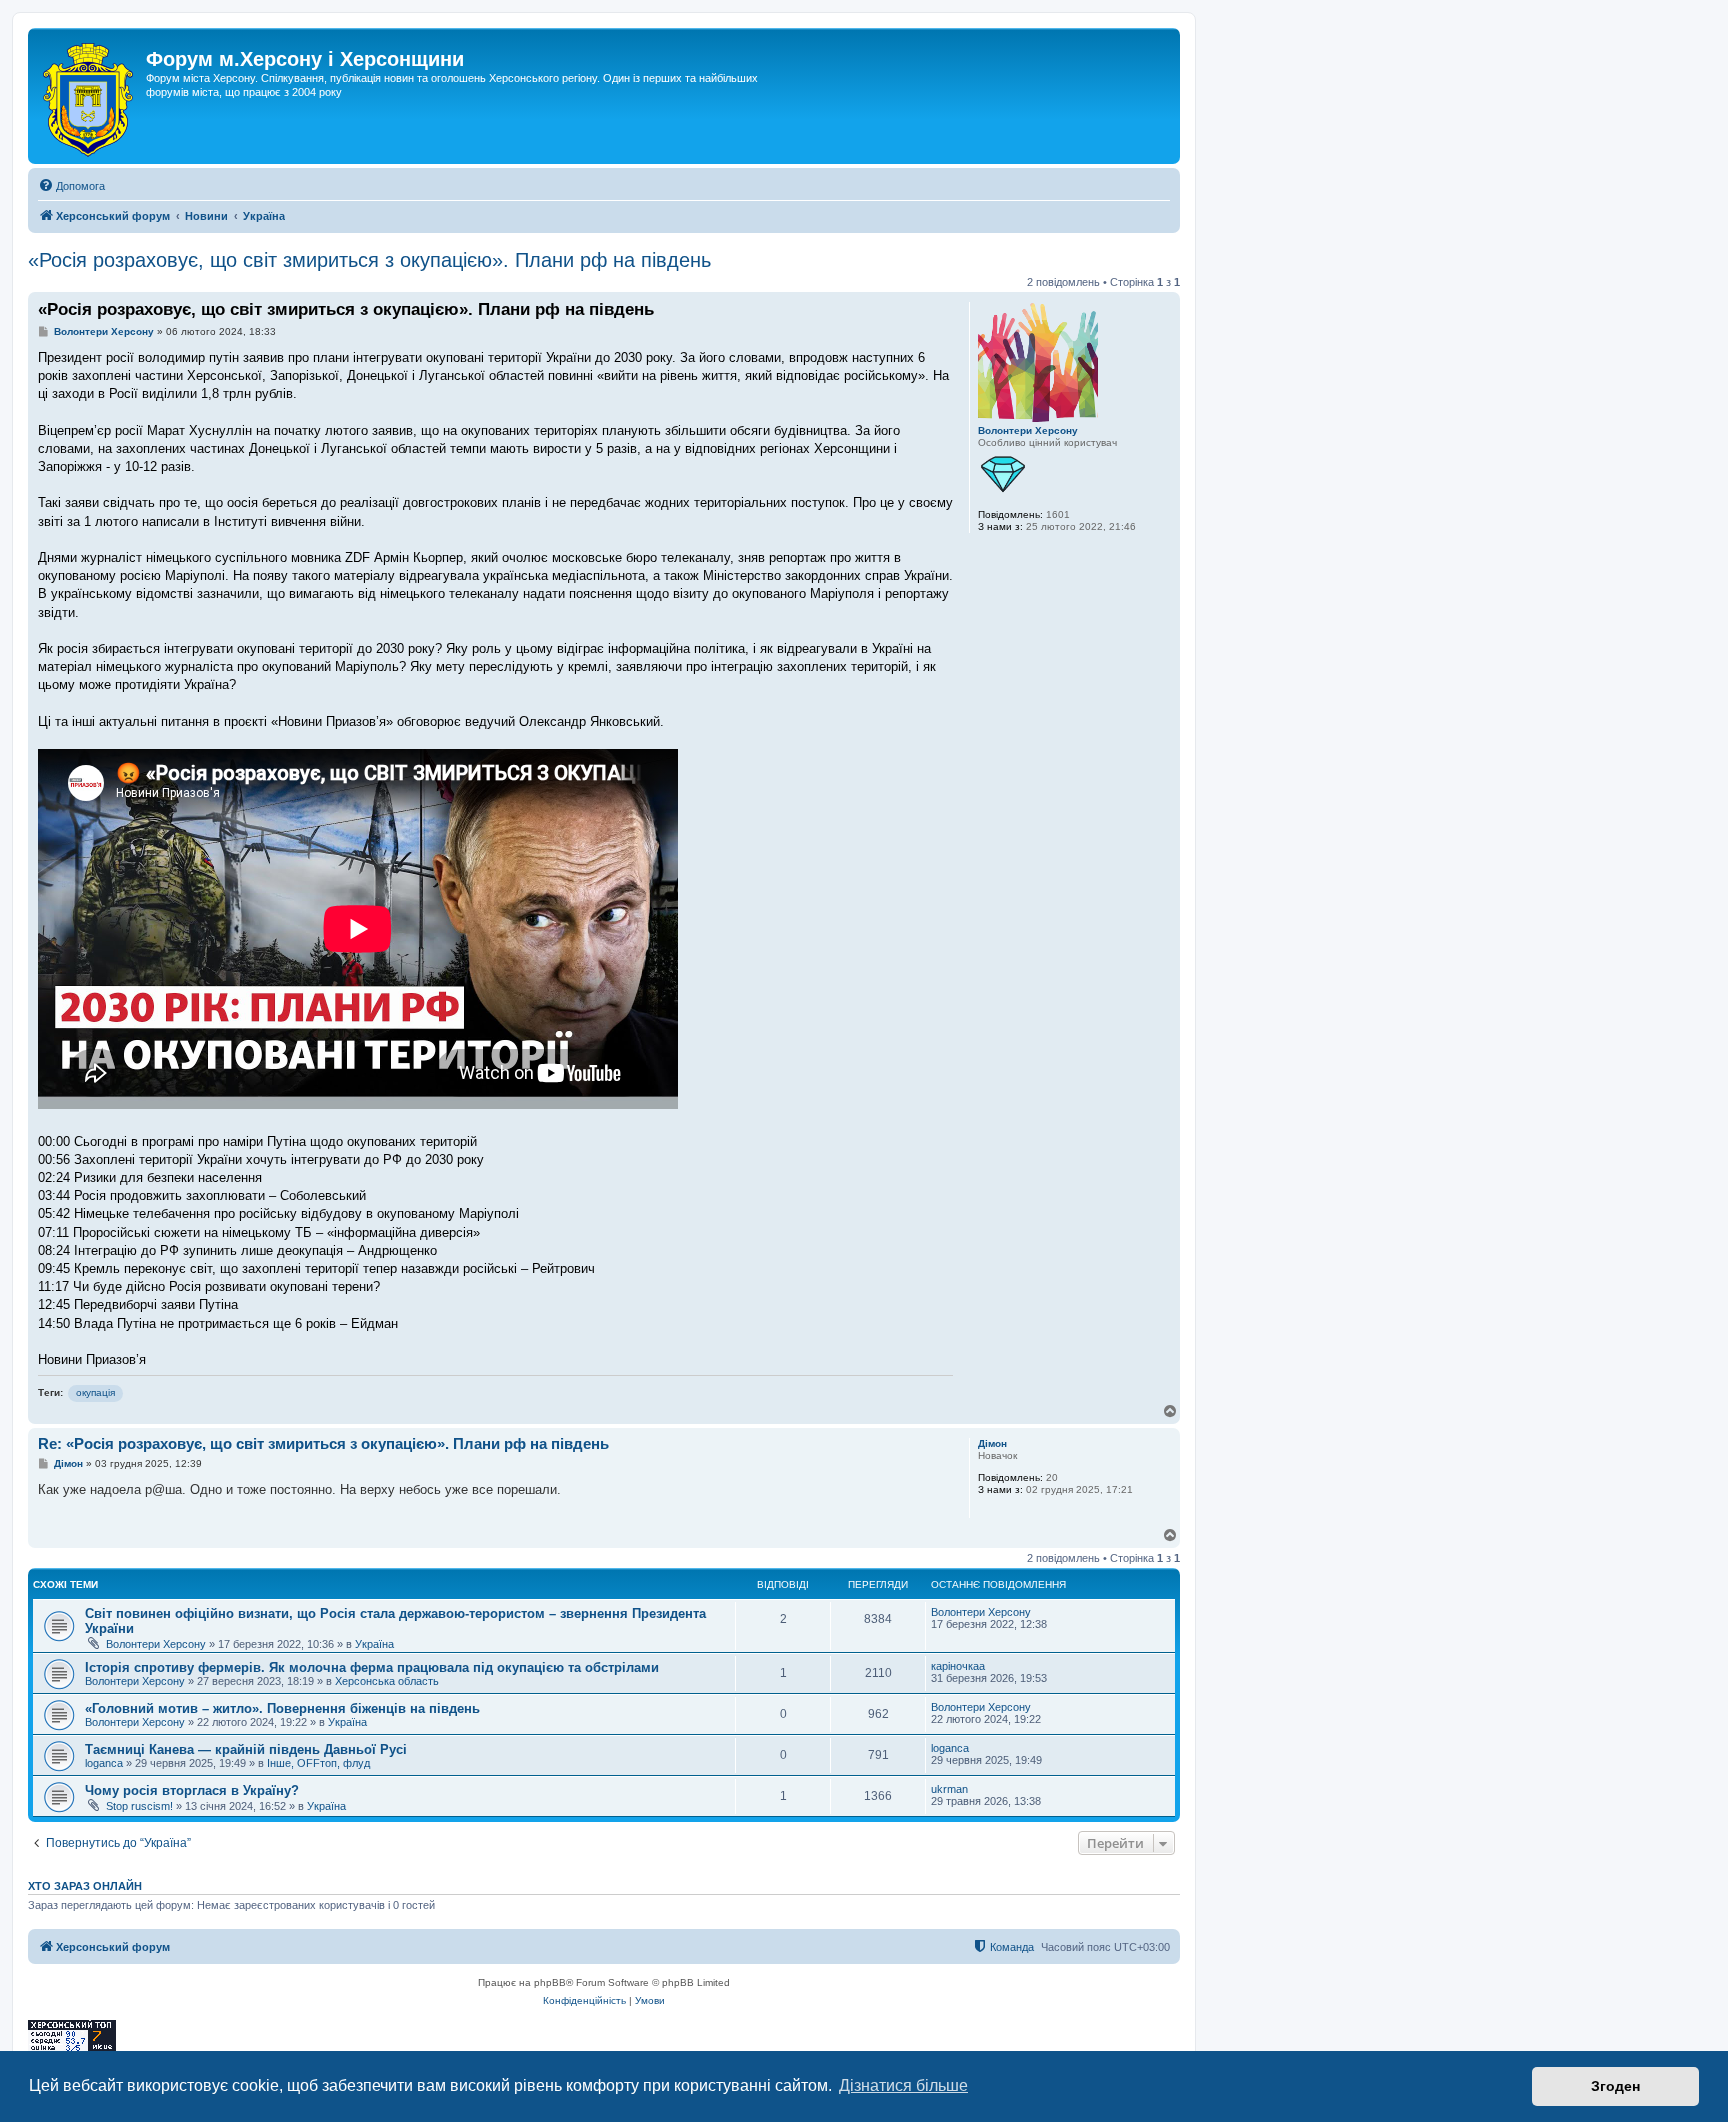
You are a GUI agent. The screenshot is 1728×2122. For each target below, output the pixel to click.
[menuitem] (71, 186)
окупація (95, 1392)
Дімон (992, 1443)
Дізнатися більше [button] (903, 2085)
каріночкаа (958, 1666)
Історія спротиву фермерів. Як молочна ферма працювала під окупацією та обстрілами (372, 1667)
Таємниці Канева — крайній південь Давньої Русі (246, 1749)
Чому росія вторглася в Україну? (192, 1790)
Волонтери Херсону (1028, 430)
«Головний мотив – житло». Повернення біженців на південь (282, 1708)
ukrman (949, 1789)
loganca (104, 1763)
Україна (374, 1644)
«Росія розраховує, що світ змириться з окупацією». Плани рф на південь (369, 260)
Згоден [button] (1615, 2086)
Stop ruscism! (139, 1806)
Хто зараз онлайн (85, 1886)
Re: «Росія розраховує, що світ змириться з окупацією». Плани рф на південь (323, 1443)
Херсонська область (387, 1681)
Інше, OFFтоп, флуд (318, 1763)
